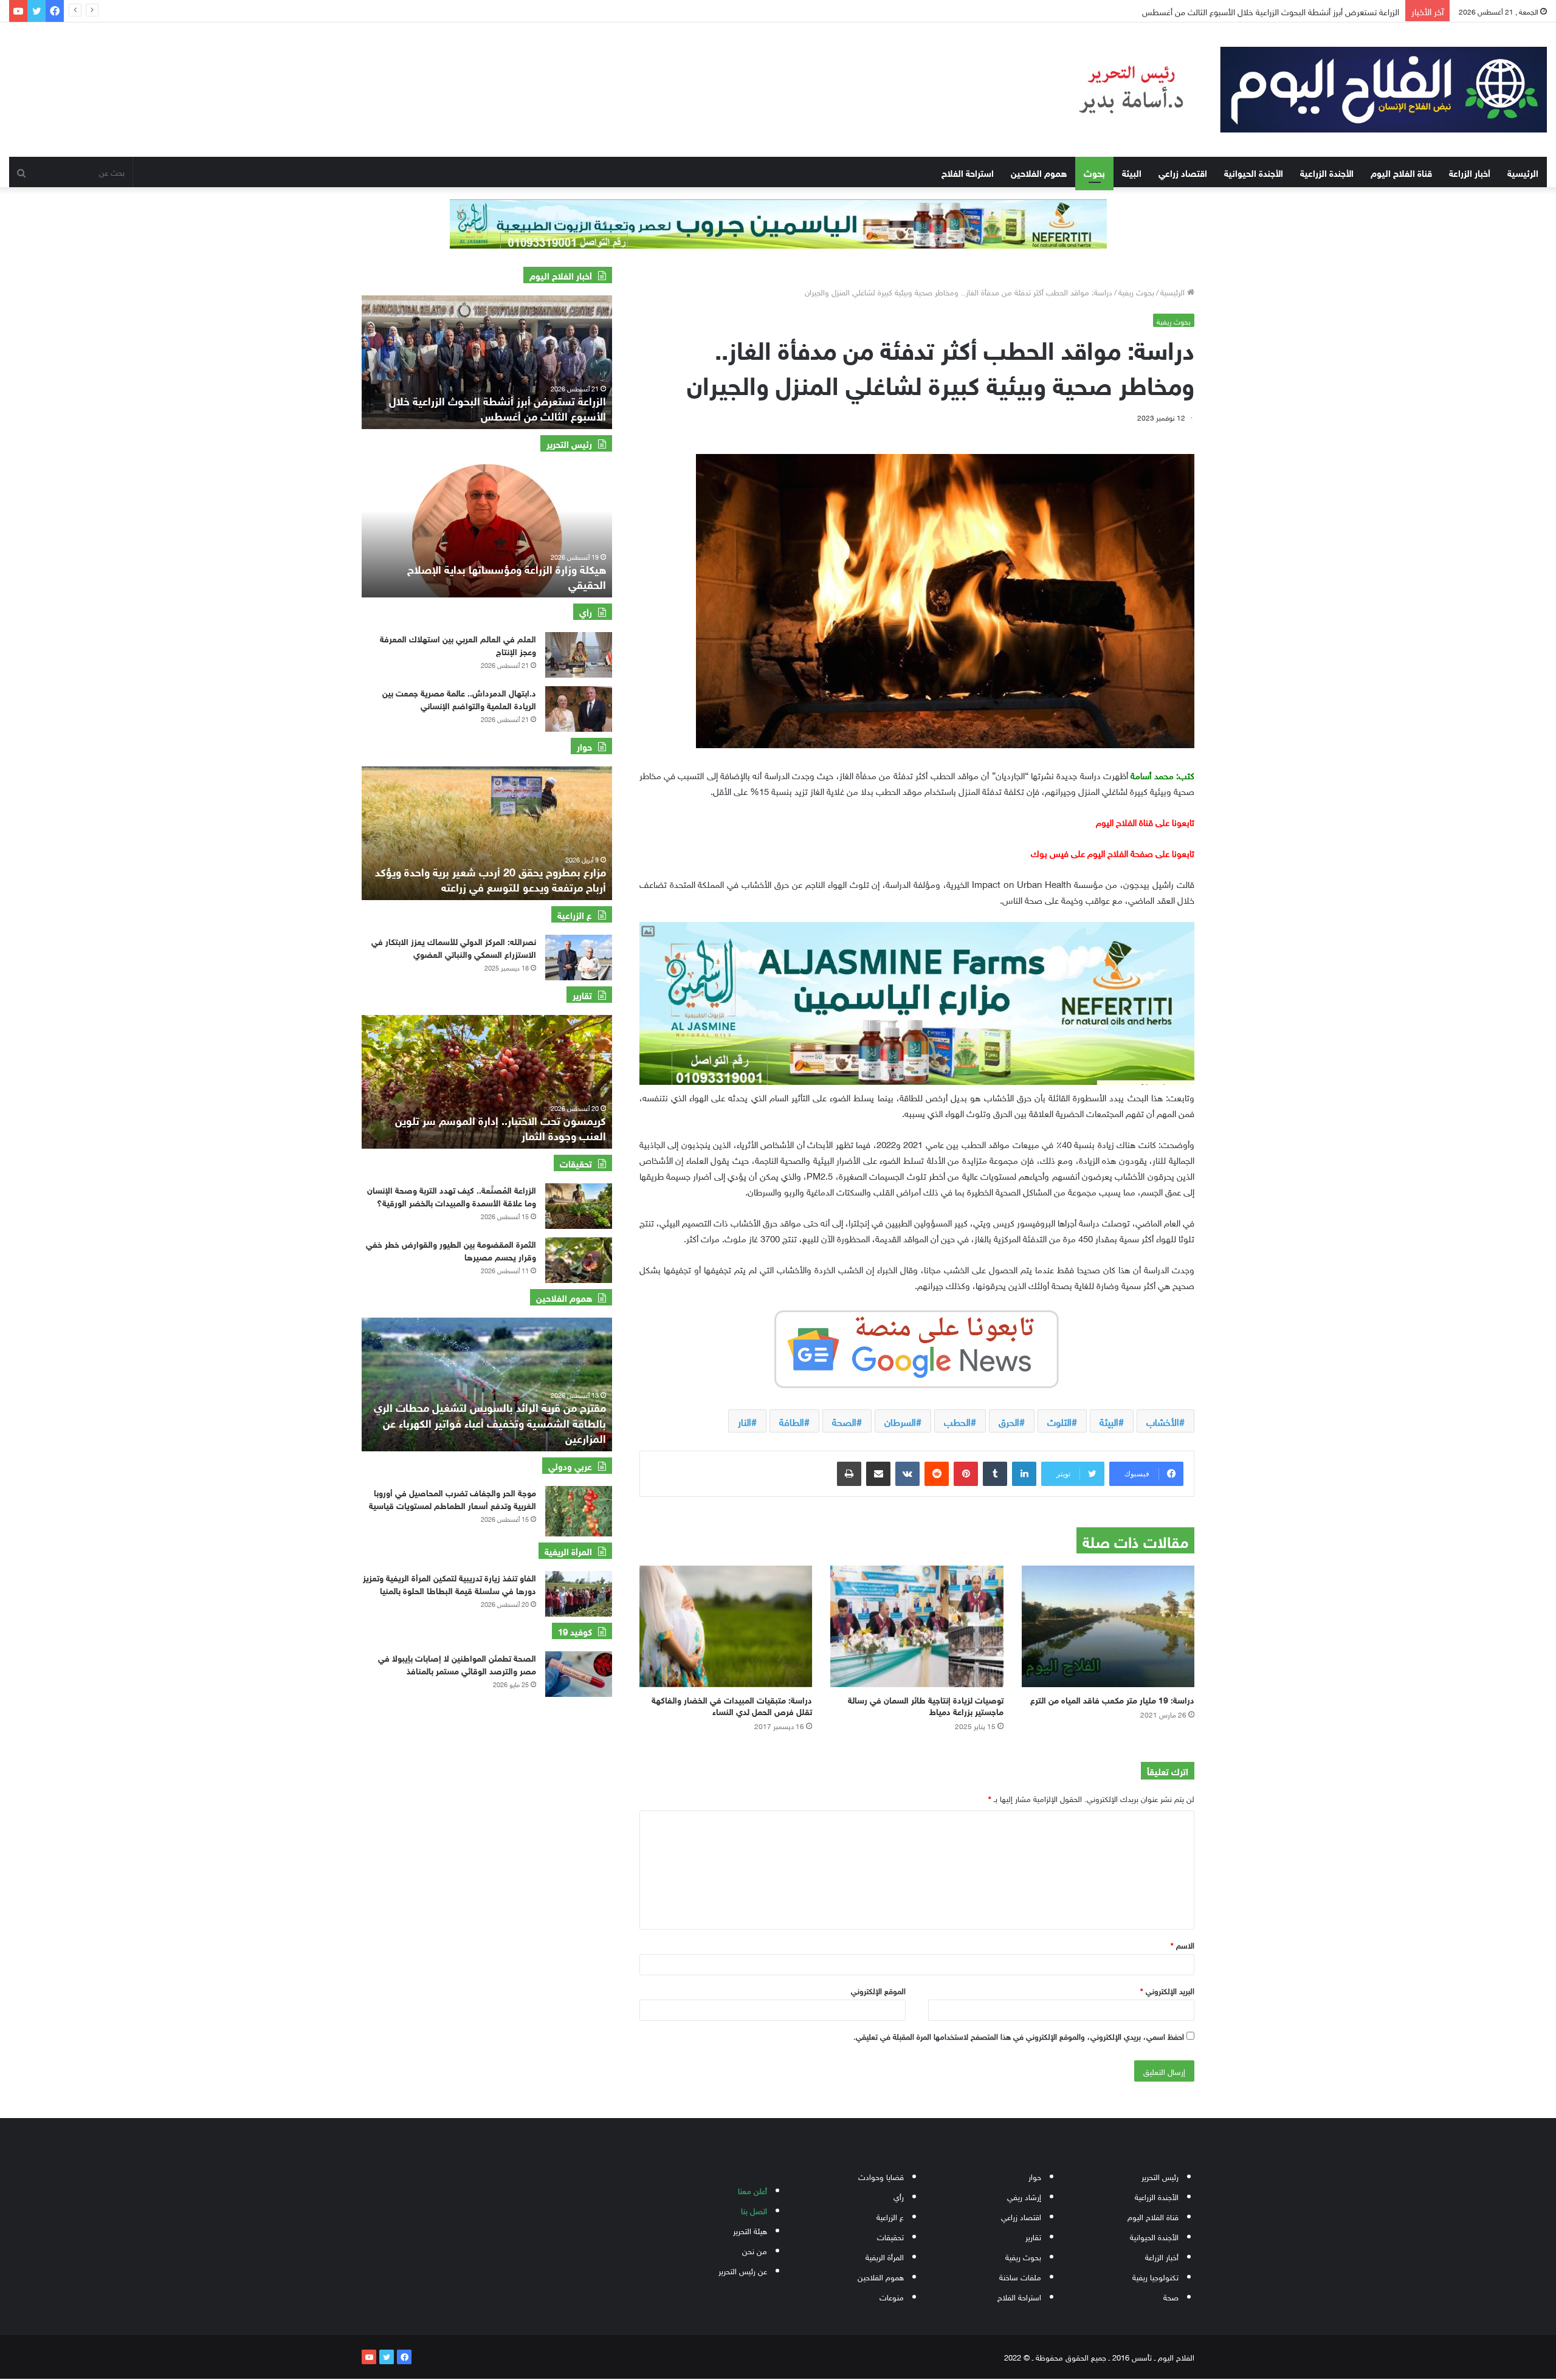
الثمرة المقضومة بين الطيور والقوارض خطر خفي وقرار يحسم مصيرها (451, 1250)
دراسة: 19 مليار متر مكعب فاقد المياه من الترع (1112, 1699)
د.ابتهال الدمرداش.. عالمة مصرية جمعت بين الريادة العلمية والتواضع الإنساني (459, 698)
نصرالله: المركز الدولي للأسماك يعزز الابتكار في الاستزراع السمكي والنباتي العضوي (454, 947)
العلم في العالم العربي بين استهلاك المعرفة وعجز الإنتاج (458, 644)
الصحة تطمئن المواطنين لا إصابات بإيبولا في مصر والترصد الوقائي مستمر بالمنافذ (457, 1663)
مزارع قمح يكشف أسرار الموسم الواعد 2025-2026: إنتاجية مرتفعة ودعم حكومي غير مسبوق (440, 879)
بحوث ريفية (1136, 291)
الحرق (1009, 1421)
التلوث (1059, 1421)
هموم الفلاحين (1039, 172)
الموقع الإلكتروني (878, 1990)
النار (745, 1421)
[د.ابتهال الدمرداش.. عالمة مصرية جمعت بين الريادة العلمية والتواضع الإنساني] (579, 709)
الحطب (957, 1421)
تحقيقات (890, 2236)
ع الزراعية (890, 2216)
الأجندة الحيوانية (1254, 172)
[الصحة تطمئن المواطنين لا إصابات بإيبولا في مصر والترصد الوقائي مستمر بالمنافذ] (579, 1674)
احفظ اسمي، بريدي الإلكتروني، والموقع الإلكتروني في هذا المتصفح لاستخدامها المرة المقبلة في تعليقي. (1019, 2036)
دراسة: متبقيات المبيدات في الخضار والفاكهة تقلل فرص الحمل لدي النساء (732, 1705)
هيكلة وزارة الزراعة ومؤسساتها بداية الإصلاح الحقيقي (507, 576)
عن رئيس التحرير (743, 2270)
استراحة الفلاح (968, 172)
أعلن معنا (752, 2190)
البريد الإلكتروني (1167, 1990)
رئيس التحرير (1160, 2176)
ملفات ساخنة (1020, 2276)
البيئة (1132, 172)
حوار (1035, 2176)
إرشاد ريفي (1024, 2196)
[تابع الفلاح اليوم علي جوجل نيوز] (917, 1347)
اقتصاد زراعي (1183, 172)
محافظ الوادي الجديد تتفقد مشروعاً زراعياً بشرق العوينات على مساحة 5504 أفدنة (1263, 11)
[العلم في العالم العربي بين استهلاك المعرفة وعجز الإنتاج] (579, 655)
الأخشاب (1163, 1421)
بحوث (1094, 172)
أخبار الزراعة (1470, 172)
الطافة (792, 1421)
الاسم (1182, 1945)
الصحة (844, 1421)
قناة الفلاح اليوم (1401, 172)
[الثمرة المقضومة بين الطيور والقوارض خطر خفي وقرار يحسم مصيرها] (579, 1260)
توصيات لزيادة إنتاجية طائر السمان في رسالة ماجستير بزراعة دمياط (926, 1705)
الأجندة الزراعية (1327, 172)
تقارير (1033, 2236)
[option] (472, 362)
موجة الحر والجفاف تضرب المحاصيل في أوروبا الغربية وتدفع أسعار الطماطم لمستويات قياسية (453, 1498)
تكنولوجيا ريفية (1155, 2276)
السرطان (900, 1421)
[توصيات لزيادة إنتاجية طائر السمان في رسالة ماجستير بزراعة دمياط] (917, 1626)
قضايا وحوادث (881, 2176)
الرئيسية (1523, 172)
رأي (899, 2196)
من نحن (755, 2250)
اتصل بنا (754, 2210)
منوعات (892, 2296)
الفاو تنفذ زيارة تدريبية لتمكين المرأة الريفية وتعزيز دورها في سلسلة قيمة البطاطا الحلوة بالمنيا (449, 1583)
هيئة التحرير (750, 2230)
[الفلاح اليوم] (1297, 90)
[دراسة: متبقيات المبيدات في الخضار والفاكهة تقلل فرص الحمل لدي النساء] (726, 1626)
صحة (1171, 2296)
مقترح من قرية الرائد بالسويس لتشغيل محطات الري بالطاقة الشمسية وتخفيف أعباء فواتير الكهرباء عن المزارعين (490, 1422)
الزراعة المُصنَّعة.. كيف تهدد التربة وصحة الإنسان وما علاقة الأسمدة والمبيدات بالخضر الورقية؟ (452, 1195)
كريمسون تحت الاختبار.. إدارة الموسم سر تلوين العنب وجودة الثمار (501, 1127)
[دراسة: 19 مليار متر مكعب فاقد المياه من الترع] (1108, 1626)
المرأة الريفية (885, 2256)
